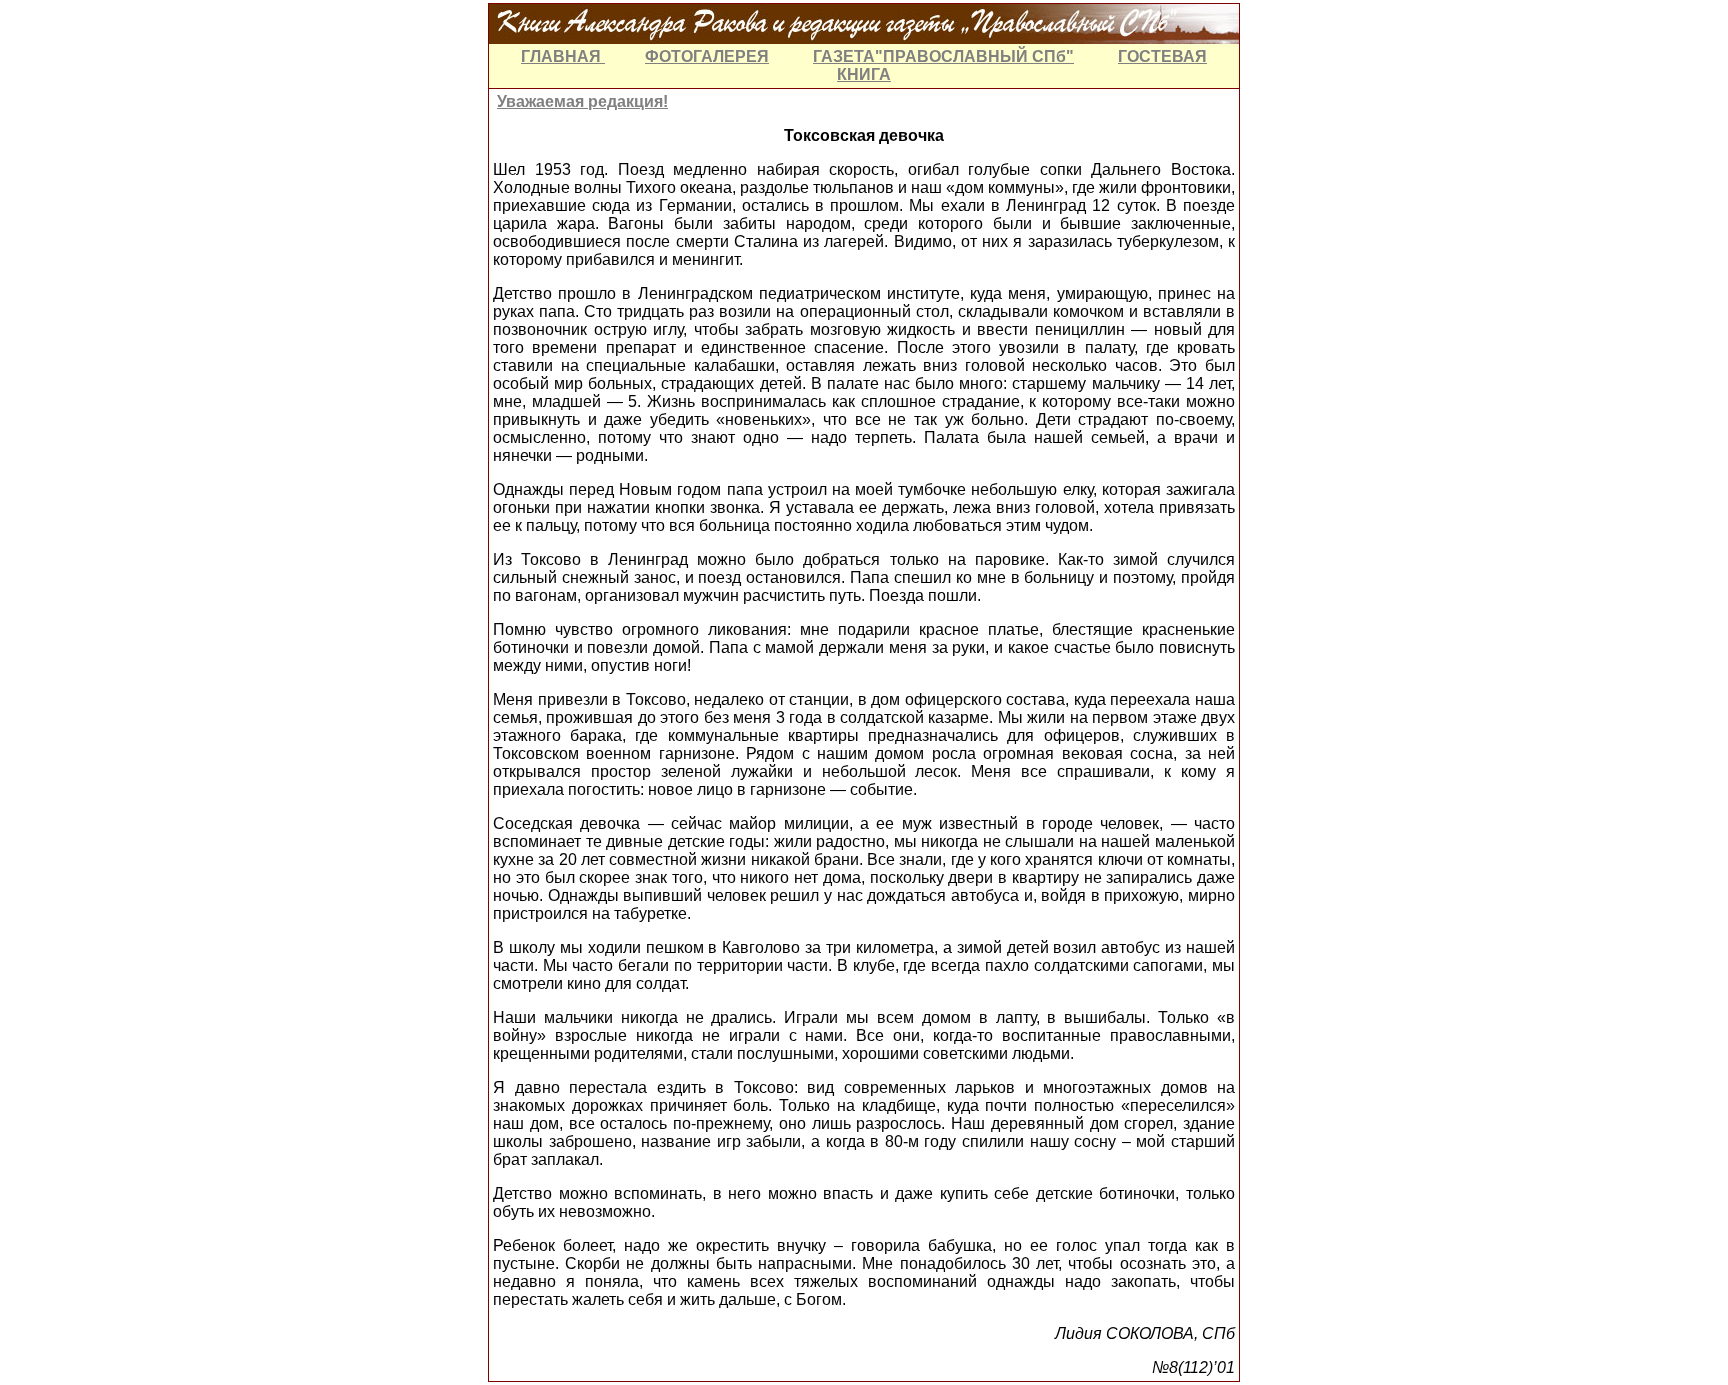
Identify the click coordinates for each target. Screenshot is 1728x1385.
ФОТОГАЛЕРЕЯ (707, 56)
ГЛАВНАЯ (563, 56)
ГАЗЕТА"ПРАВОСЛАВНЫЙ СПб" (943, 56)
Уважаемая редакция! (582, 101)
